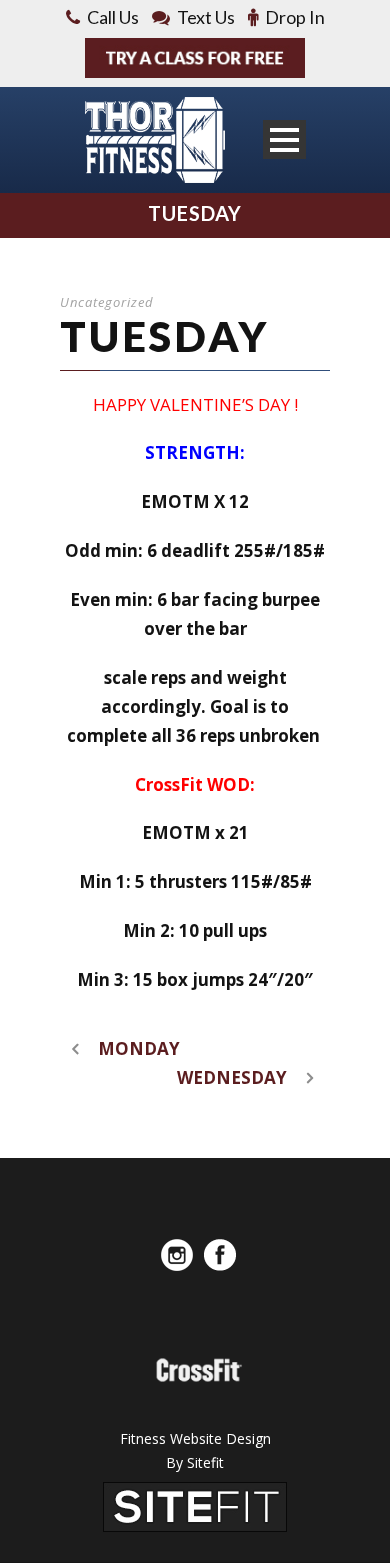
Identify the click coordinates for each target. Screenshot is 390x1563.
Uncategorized (107, 302)
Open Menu (284, 139)
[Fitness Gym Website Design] (195, 1505)
